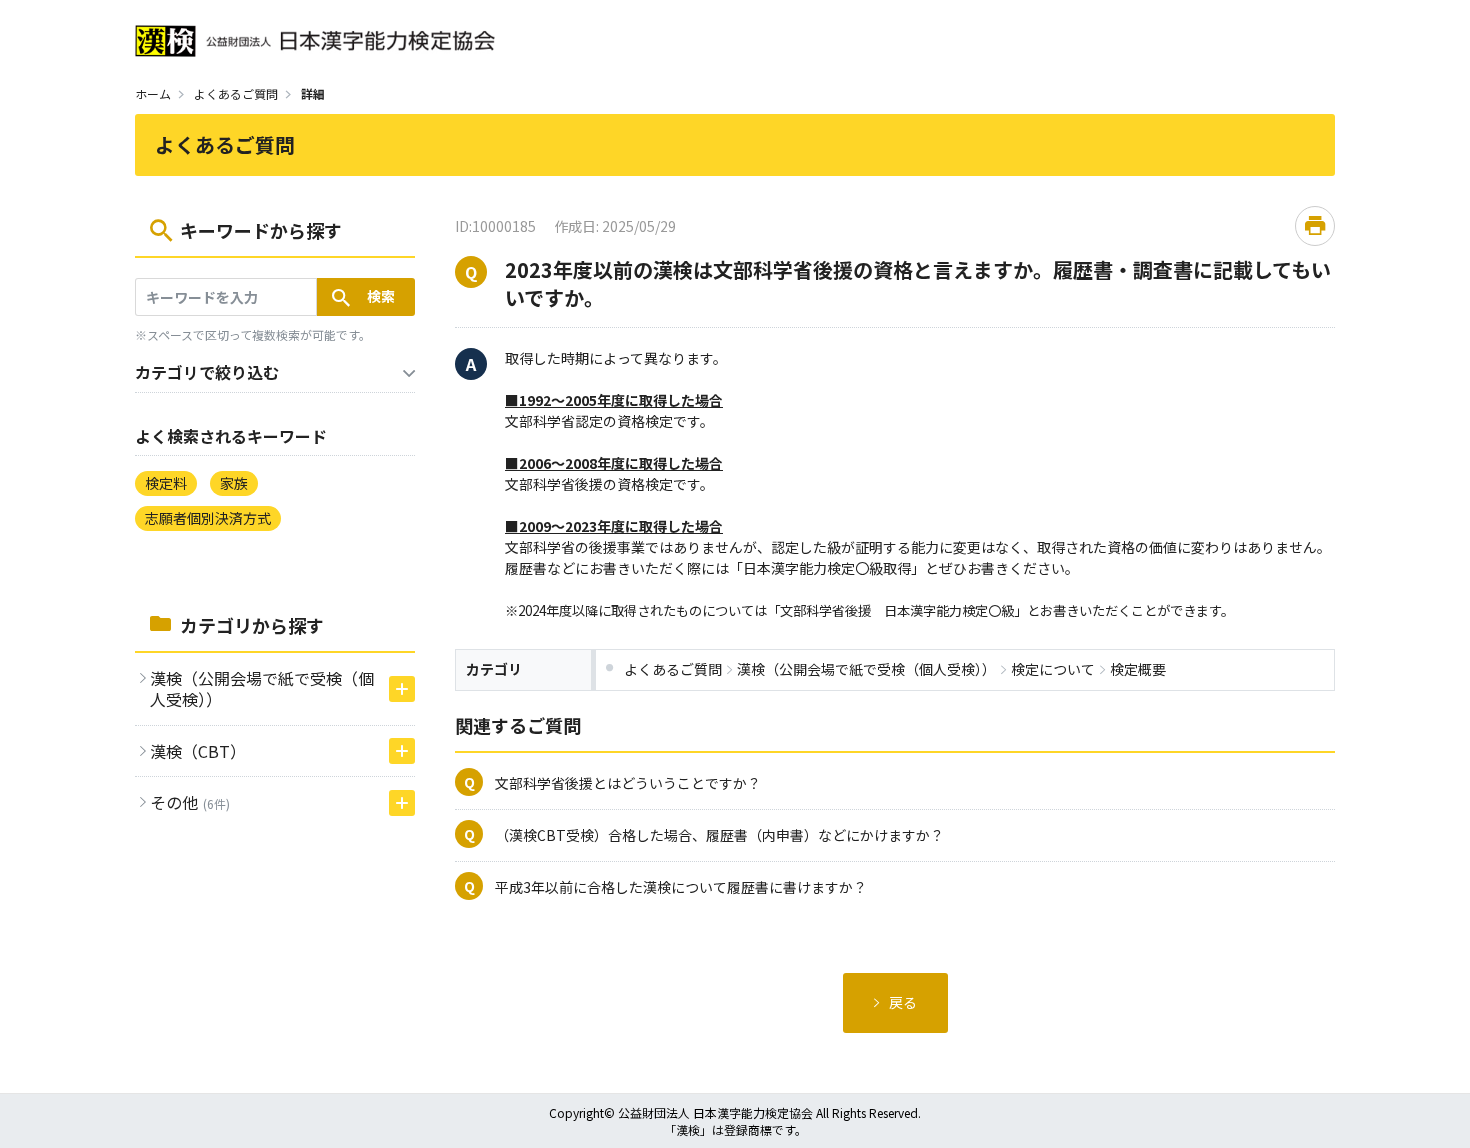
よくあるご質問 (236, 93)
